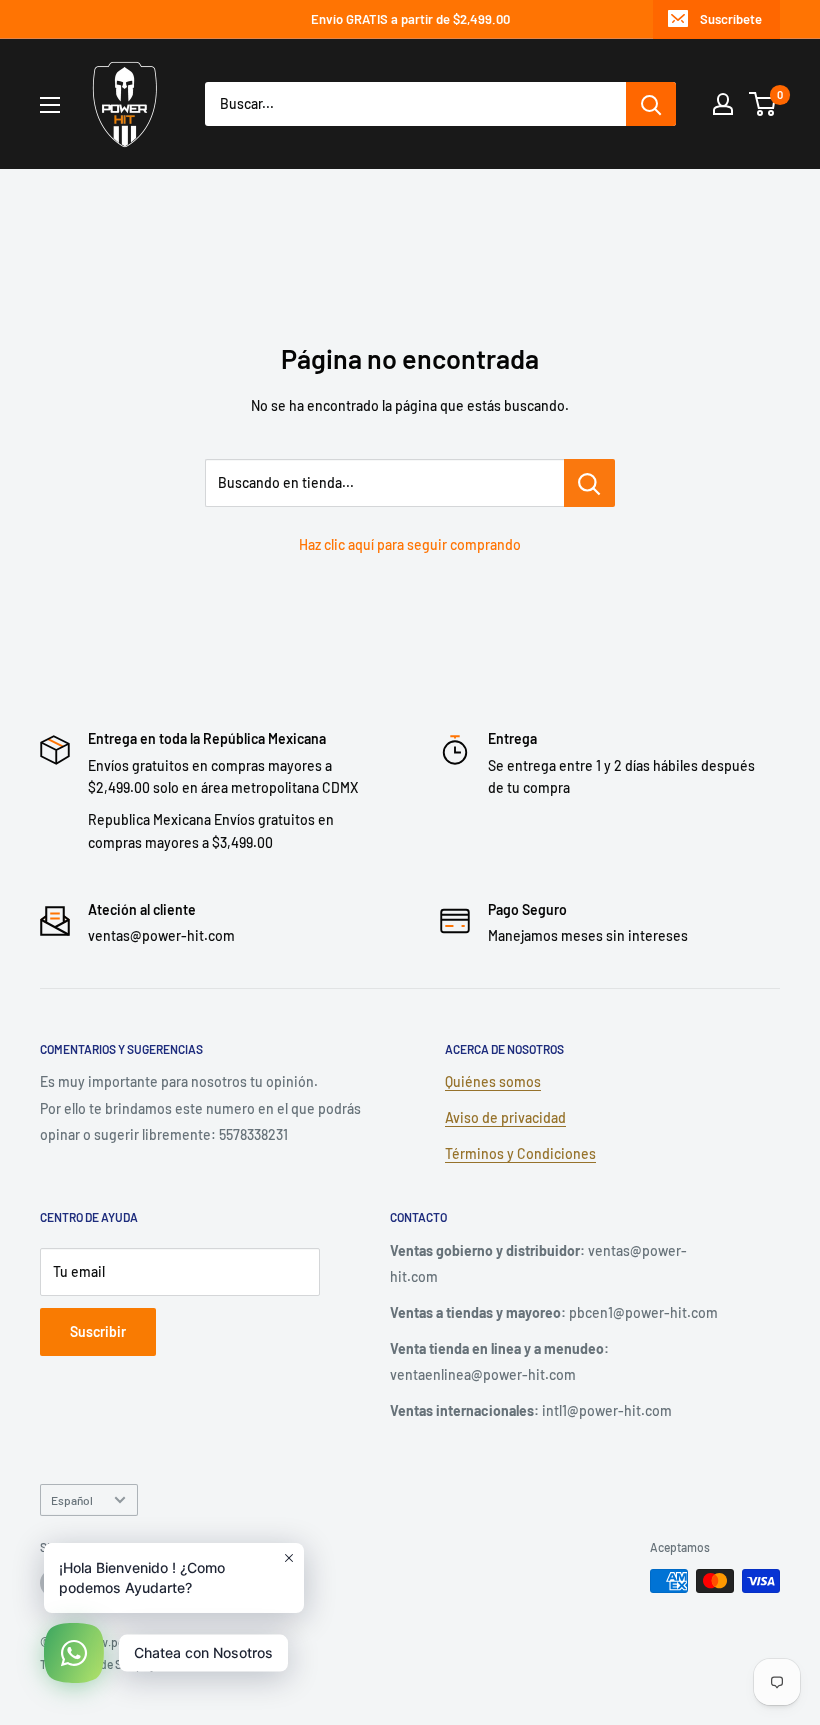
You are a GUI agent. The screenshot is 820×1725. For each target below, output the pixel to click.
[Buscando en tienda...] (589, 483)
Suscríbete (731, 19)
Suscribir (98, 1331)
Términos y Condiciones (520, 1153)
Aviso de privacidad (505, 1117)
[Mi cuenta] (723, 104)
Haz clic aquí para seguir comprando (410, 544)
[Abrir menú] (50, 105)
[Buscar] (651, 104)
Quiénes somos (493, 1081)
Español (72, 1500)
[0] (763, 104)
